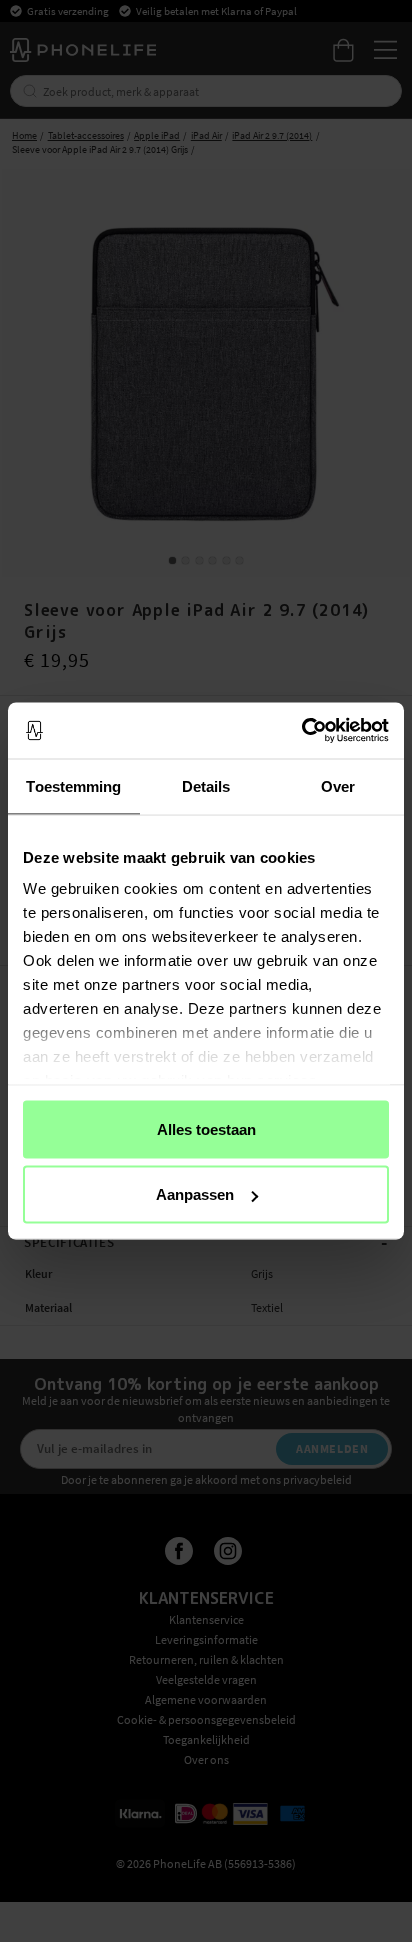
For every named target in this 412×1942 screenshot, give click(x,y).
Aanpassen (195, 1194)
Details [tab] (206, 785)
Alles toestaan (206, 1128)
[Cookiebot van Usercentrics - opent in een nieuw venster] (301, 731)
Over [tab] (338, 785)
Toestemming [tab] (73, 785)
